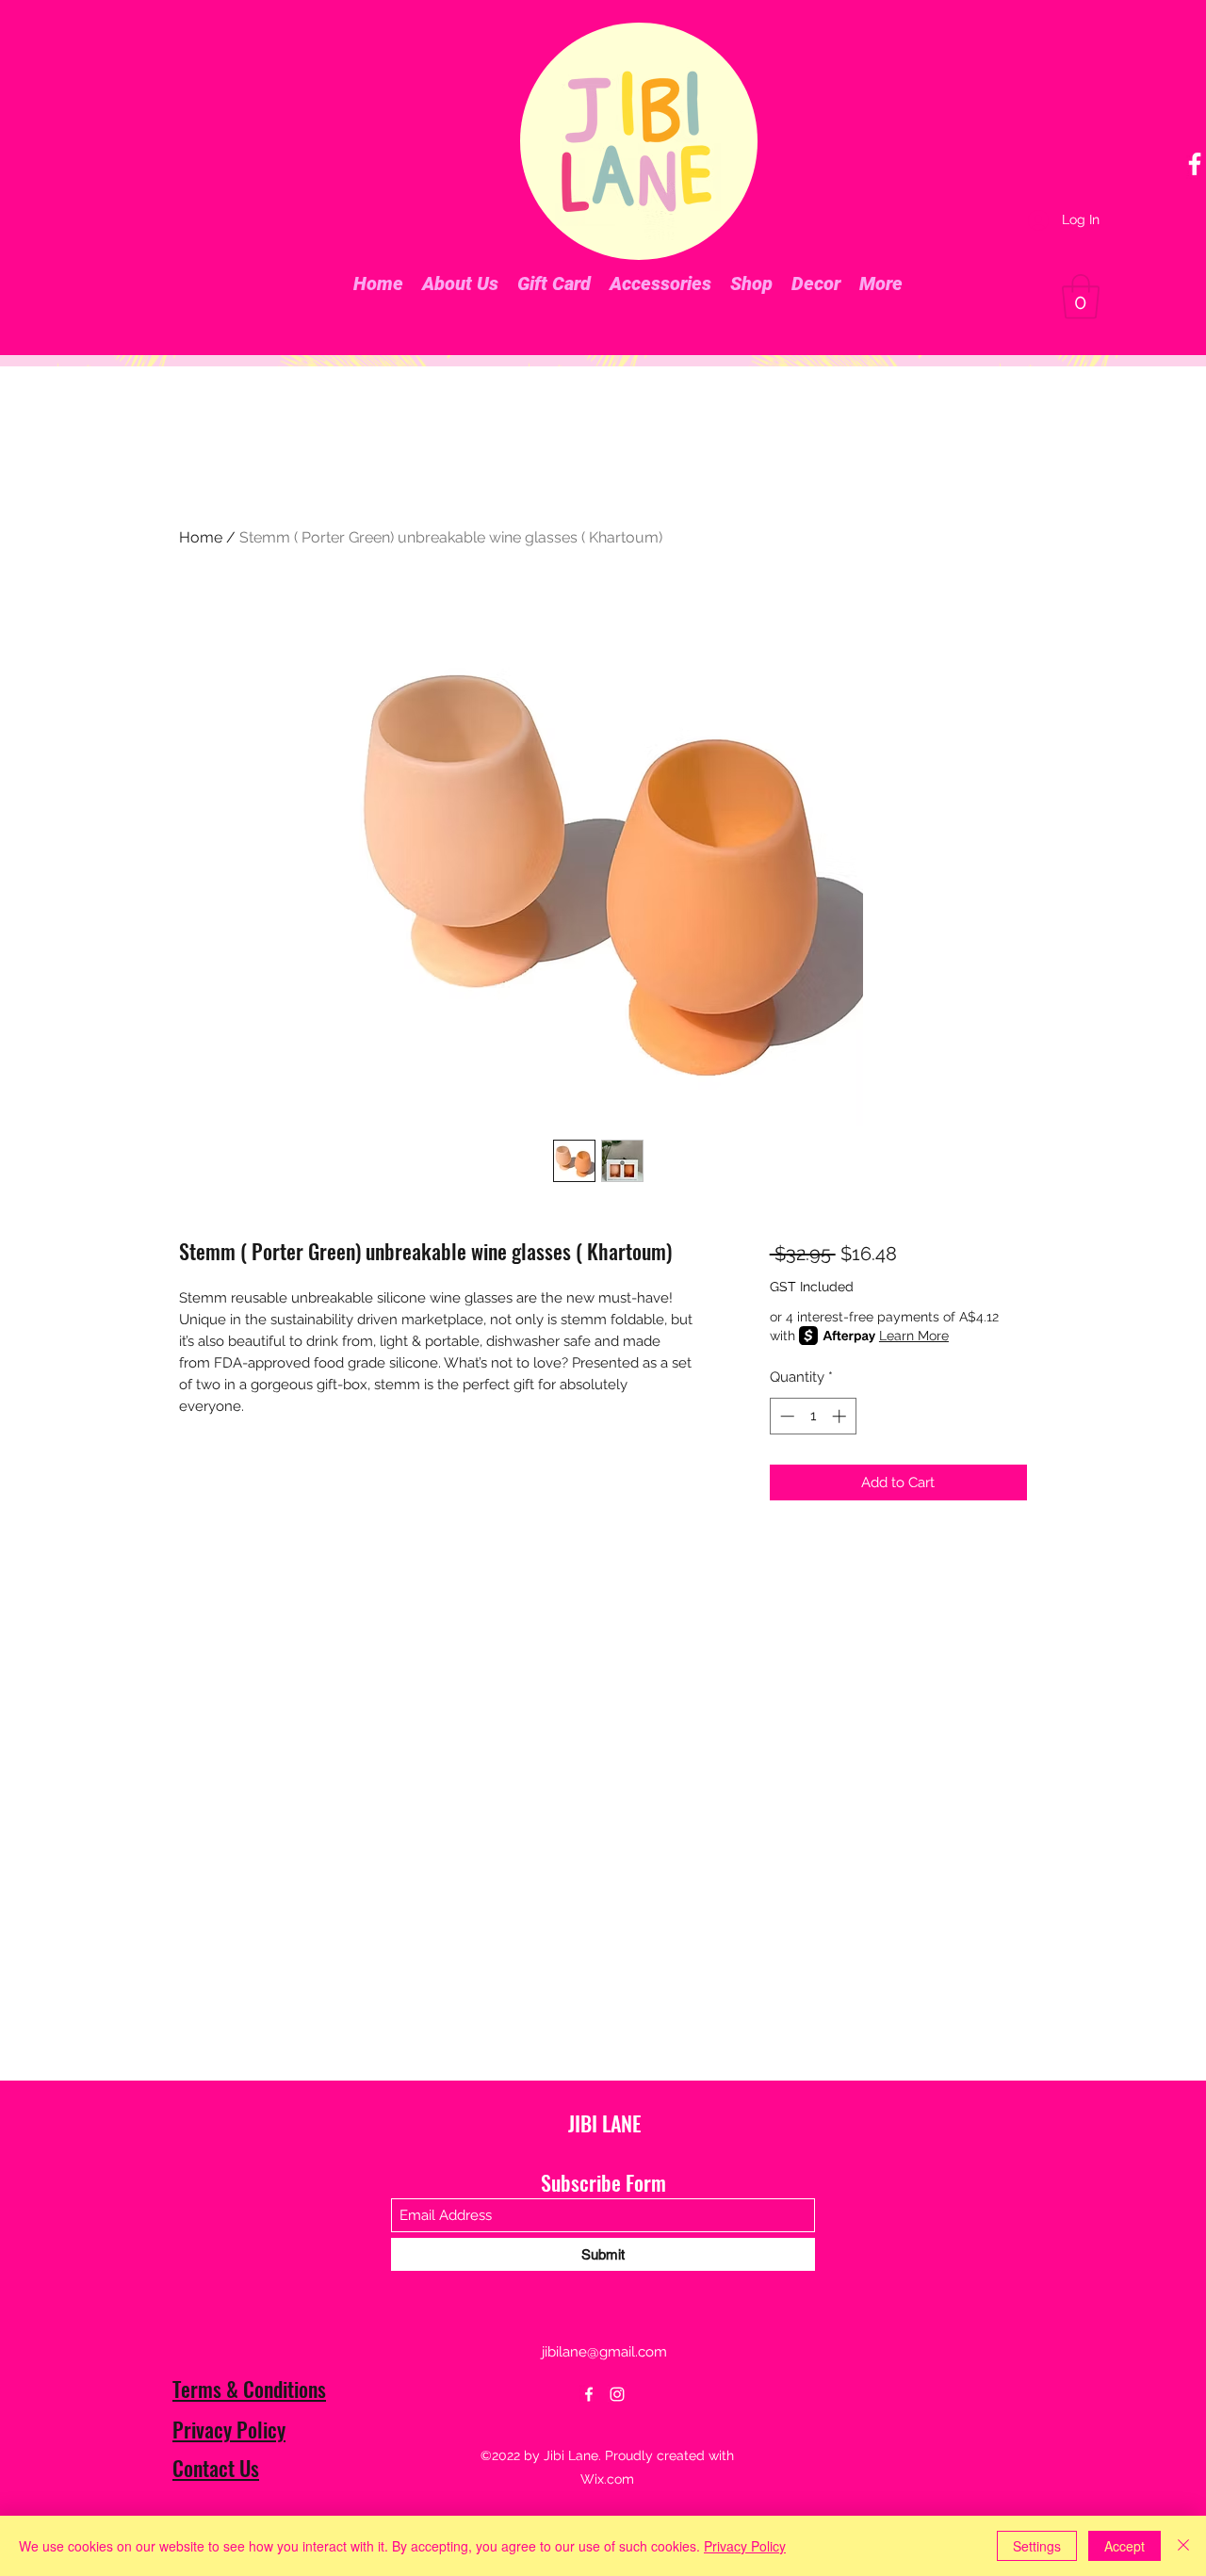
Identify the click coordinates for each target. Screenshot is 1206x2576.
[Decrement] (785, 1416)
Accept (1125, 2546)
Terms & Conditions (249, 2389)
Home (201, 537)
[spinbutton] (813, 1416)
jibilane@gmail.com (604, 2352)
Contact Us (216, 2468)
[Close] (1183, 2546)
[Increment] (841, 1416)
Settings (1037, 2546)
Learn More (914, 1336)
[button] (1081, 297)
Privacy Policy (229, 2429)
